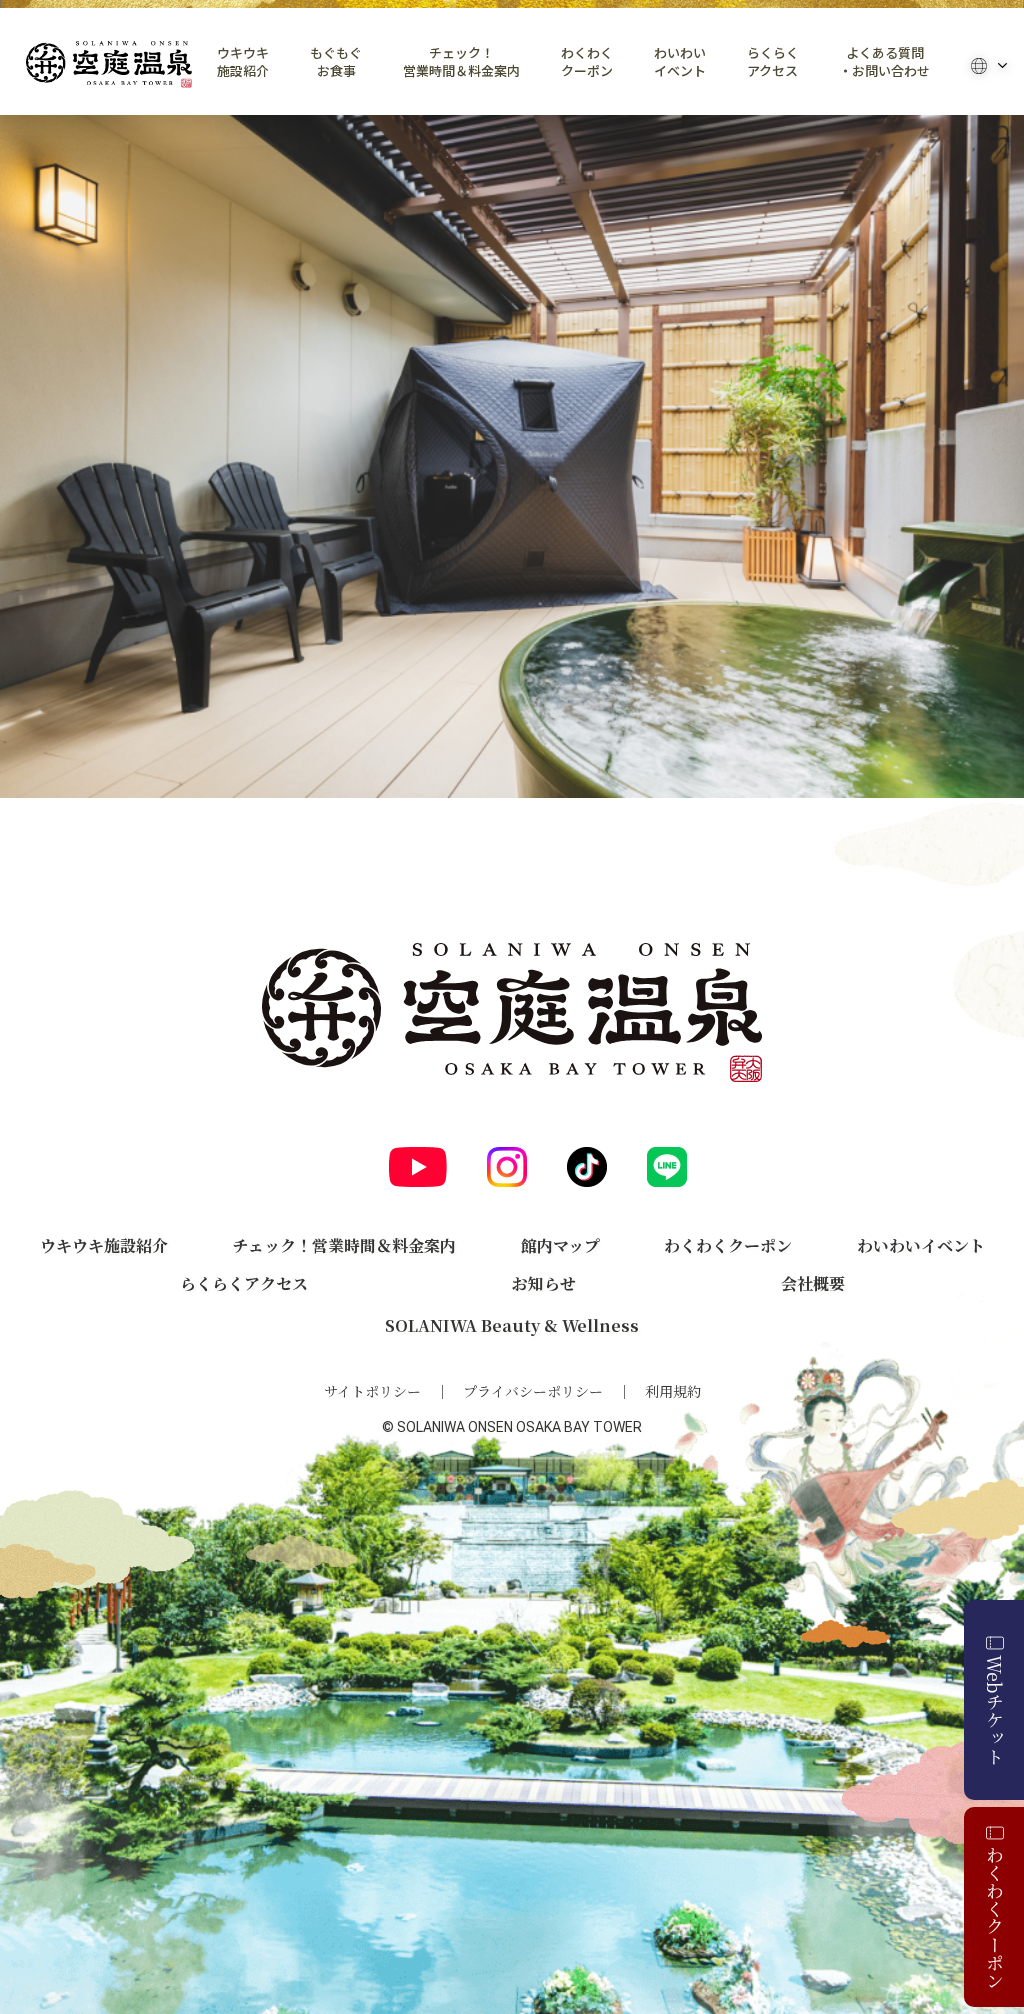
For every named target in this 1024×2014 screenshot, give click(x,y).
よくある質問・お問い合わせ (884, 62)
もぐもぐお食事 (336, 62)
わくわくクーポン (587, 62)
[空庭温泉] (109, 64)
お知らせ (544, 1283)
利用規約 (673, 1391)
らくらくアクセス (773, 62)
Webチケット (995, 1710)
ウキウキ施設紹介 (243, 62)
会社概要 (813, 1283)
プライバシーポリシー (533, 1391)
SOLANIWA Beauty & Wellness (512, 1325)
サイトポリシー (372, 1391)
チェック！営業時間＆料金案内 (461, 62)
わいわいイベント (680, 62)
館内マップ (560, 1245)
